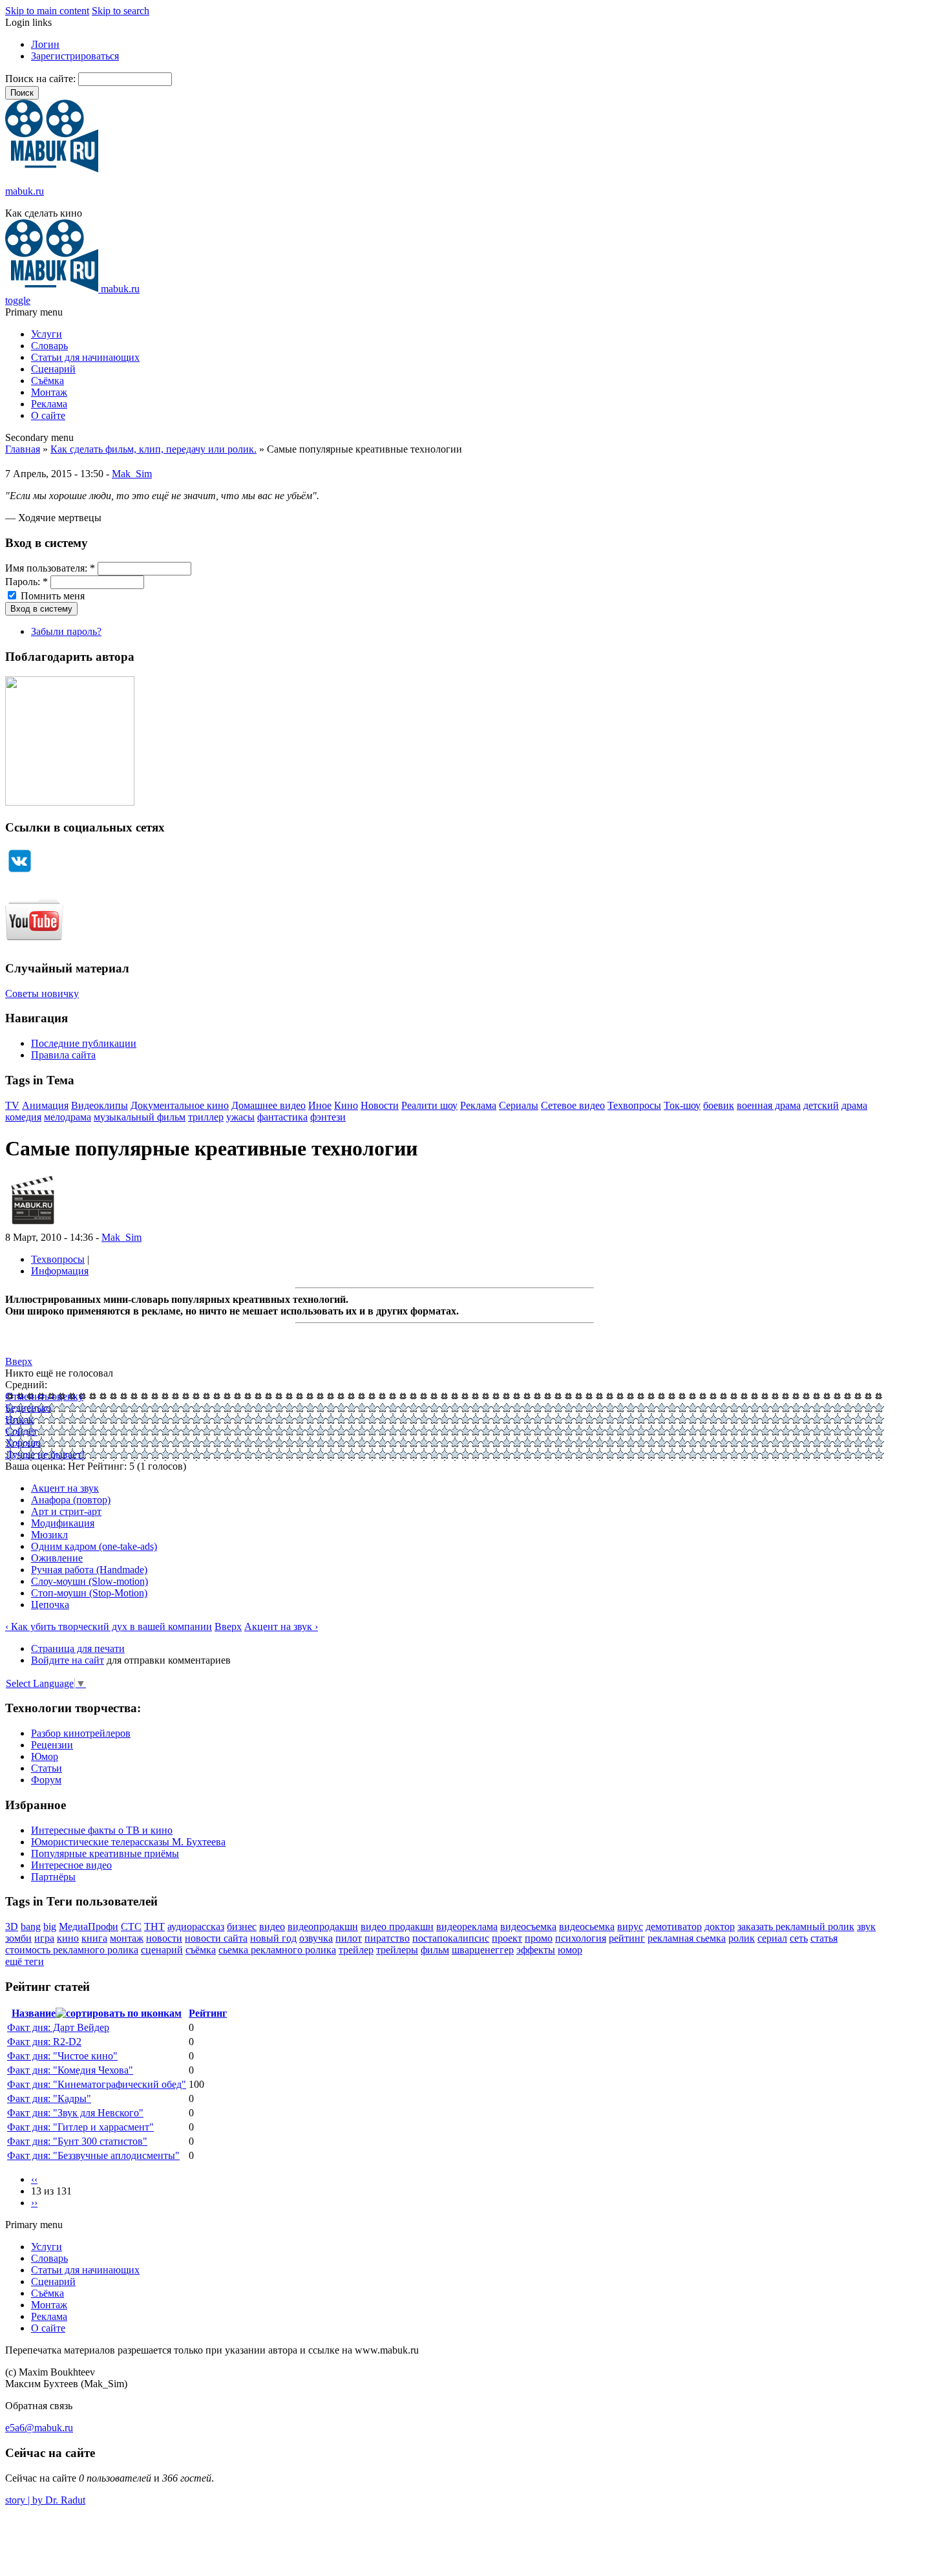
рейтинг (627, 1938)
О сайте (48, 415)
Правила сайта (63, 1055)
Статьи (47, 1768)
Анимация (45, 1105)
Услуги (47, 334)
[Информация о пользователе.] (33, 1226)
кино (68, 1938)
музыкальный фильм (140, 1117)
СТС (131, 1927)
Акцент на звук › (281, 1626)
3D (12, 1927)
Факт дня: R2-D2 (44, 2042)
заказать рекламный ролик (796, 1927)
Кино (346, 1105)
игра (44, 1938)
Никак (19, 1420)
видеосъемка (528, 1927)
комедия (23, 1117)
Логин (45, 44)
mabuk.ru (25, 191)
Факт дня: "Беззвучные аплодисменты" (93, 2155)
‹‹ (34, 2179)
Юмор (45, 1756)
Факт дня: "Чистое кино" (62, 2056)
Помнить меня (51, 596)
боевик (719, 1105)
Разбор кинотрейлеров (81, 1733)
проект (507, 1938)
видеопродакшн (323, 1927)
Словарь (49, 346)
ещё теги (25, 1961)
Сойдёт (21, 1431)
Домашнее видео (269, 1105)
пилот (349, 1938)
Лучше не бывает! (45, 1454)
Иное (320, 1105)
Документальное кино (180, 1105)
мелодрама (68, 1117)
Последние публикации (84, 1043)
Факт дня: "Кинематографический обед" (97, 2084)
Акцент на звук (65, 1488)
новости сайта (216, 1938)
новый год (273, 1938)
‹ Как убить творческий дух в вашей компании (109, 1626)
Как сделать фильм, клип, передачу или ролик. (153, 449)
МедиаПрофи (89, 1927)
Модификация (63, 1523)
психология (581, 1938)
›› (34, 2203)
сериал (772, 1938)
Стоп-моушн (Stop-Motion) (89, 1593)
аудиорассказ (196, 1927)
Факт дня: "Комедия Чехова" (70, 2070)
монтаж (127, 1938)
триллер (206, 1117)
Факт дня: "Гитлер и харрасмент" (80, 2127)
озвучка (316, 1938)
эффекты (536, 1950)
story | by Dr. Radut (45, 2500)
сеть (799, 1938)
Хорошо (23, 1443)
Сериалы (519, 1105)
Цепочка (50, 1605)
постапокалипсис (451, 1938)
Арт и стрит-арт (66, 1511)
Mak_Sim (132, 474)
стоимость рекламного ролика (72, 1950)
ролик (742, 1938)
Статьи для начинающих (85, 357)
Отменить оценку (44, 1396)
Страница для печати (78, 1648)
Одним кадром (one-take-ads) (94, 1546)
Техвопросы (634, 1105)
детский (821, 1105)
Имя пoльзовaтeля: (50, 568)
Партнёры (53, 1877)
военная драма (769, 1105)
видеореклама (467, 1927)
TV (12, 1105)
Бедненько (28, 1408)
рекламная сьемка (687, 1938)
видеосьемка (587, 1927)
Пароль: (26, 582)
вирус (630, 1927)
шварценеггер (483, 1950)
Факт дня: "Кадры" (49, 2098)
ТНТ (154, 1927)
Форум (46, 1780)
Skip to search (121, 11)
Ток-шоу (682, 1105)
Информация (60, 1271)
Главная (23, 449)
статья (824, 1938)
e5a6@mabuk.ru (39, 2428)
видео (272, 1927)
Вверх (19, 1361)
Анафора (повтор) (71, 1500)
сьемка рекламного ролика (277, 1950)
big (50, 1927)
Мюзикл (49, 1535)
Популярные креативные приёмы (105, 1853)
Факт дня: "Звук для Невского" (75, 2113)
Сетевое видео (573, 1105)
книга (94, 1938)
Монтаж (49, 392)
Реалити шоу (429, 1105)
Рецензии (52, 1745)
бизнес (242, 1927)
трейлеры (397, 1950)
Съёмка (48, 381)
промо (539, 1938)
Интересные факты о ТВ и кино (102, 1830)
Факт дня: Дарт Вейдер (58, 2027)
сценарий (162, 1950)
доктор (720, 1927)
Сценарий (53, 369)
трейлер (356, 1950)
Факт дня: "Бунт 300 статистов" (77, 2141)
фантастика (282, 1117)
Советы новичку (42, 993)
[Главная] (52, 169)
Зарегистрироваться (75, 56)
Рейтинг (208, 2013)
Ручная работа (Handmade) (89, 1570)
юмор (570, 1950)
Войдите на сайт (68, 1660)
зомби (18, 1938)
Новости (380, 1105)
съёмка (201, 1950)
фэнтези (328, 1117)
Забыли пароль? (66, 631)
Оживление (57, 1558)
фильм (435, 1950)
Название (34, 2013)
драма (854, 1105)
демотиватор (674, 1927)
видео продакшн (397, 1927)
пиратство (387, 1938)
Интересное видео (71, 1865)
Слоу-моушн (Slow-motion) (90, 1581)
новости (164, 1938)
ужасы (240, 1117)
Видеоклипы (100, 1105)
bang (31, 1927)
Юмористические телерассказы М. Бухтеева (128, 1842)
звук (866, 1927)
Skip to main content (47, 11)
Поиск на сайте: (42, 79)
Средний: (26, 1385)
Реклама (49, 404)
